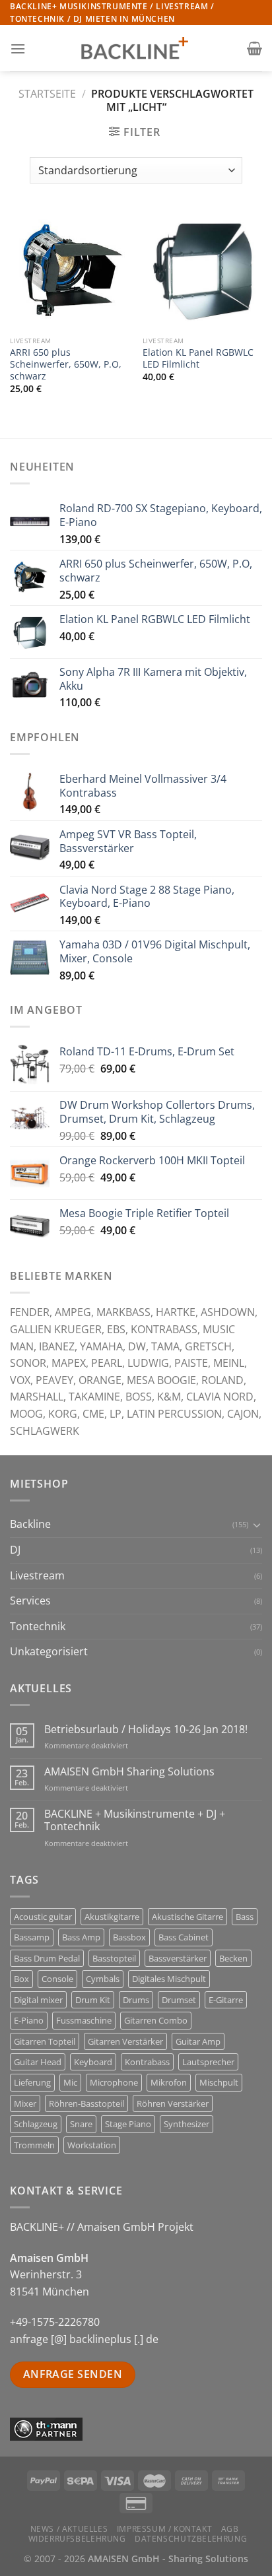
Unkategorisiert (49, 1651)
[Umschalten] (257, 1525)
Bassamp (32, 1937)
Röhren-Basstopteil (86, 2103)
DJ (15, 1550)
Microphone (114, 2082)
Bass (245, 1917)
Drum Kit (93, 2000)
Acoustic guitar (43, 1917)
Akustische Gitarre (187, 1917)
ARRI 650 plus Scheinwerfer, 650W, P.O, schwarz (66, 364)
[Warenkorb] (255, 48)
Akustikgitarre (112, 1917)
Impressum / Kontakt (165, 2529)
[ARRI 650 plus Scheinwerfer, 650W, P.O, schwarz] (70, 270)
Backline (30, 1524)
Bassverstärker (178, 1958)
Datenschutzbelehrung (191, 2539)
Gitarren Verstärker (125, 2041)
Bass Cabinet (184, 1937)
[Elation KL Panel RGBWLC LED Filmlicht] (202, 270)
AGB (230, 2529)
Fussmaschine (84, 2020)
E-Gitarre (226, 2000)
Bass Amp (81, 1937)
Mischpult (219, 2082)
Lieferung (32, 2082)
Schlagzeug (36, 2124)
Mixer (25, 2103)
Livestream (37, 1575)
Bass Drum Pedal (47, 1958)
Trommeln (34, 2145)
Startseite (47, 94)
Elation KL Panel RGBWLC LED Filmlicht (198, 358)
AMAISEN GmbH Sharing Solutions (129, 1772)
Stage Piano (128, 2124)
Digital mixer (38, 2000)
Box (21, 1979)
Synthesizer (187, 2124)
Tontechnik (38, 1626)
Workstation (92, 2145)
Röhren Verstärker (173, 2103)
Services (30, 1601)
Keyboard (93, 2062)
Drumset (179, 2000)
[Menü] (18, 49)
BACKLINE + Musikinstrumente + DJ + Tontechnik (135, 1820)
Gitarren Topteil (45, 2041)
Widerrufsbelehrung (77, 2539)
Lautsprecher (208, 2062)
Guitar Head (38, 2062)
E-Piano (29, 2020)
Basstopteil (114, 1958)
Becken (233, 1958)
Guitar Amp (198, 2041)
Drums (136, 2000)
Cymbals (103, 1979)
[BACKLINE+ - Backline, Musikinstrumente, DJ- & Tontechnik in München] (136, 49)
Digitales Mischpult (169, 1979)
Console (57, 1979)
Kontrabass (147, 2062)
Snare (81, 2124)
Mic (70, 2082)
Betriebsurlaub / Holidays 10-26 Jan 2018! (146, 1730)
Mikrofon (169, 2082)
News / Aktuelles (69, 2529)
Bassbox (129, 1937)
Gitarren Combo (156, 2020)
